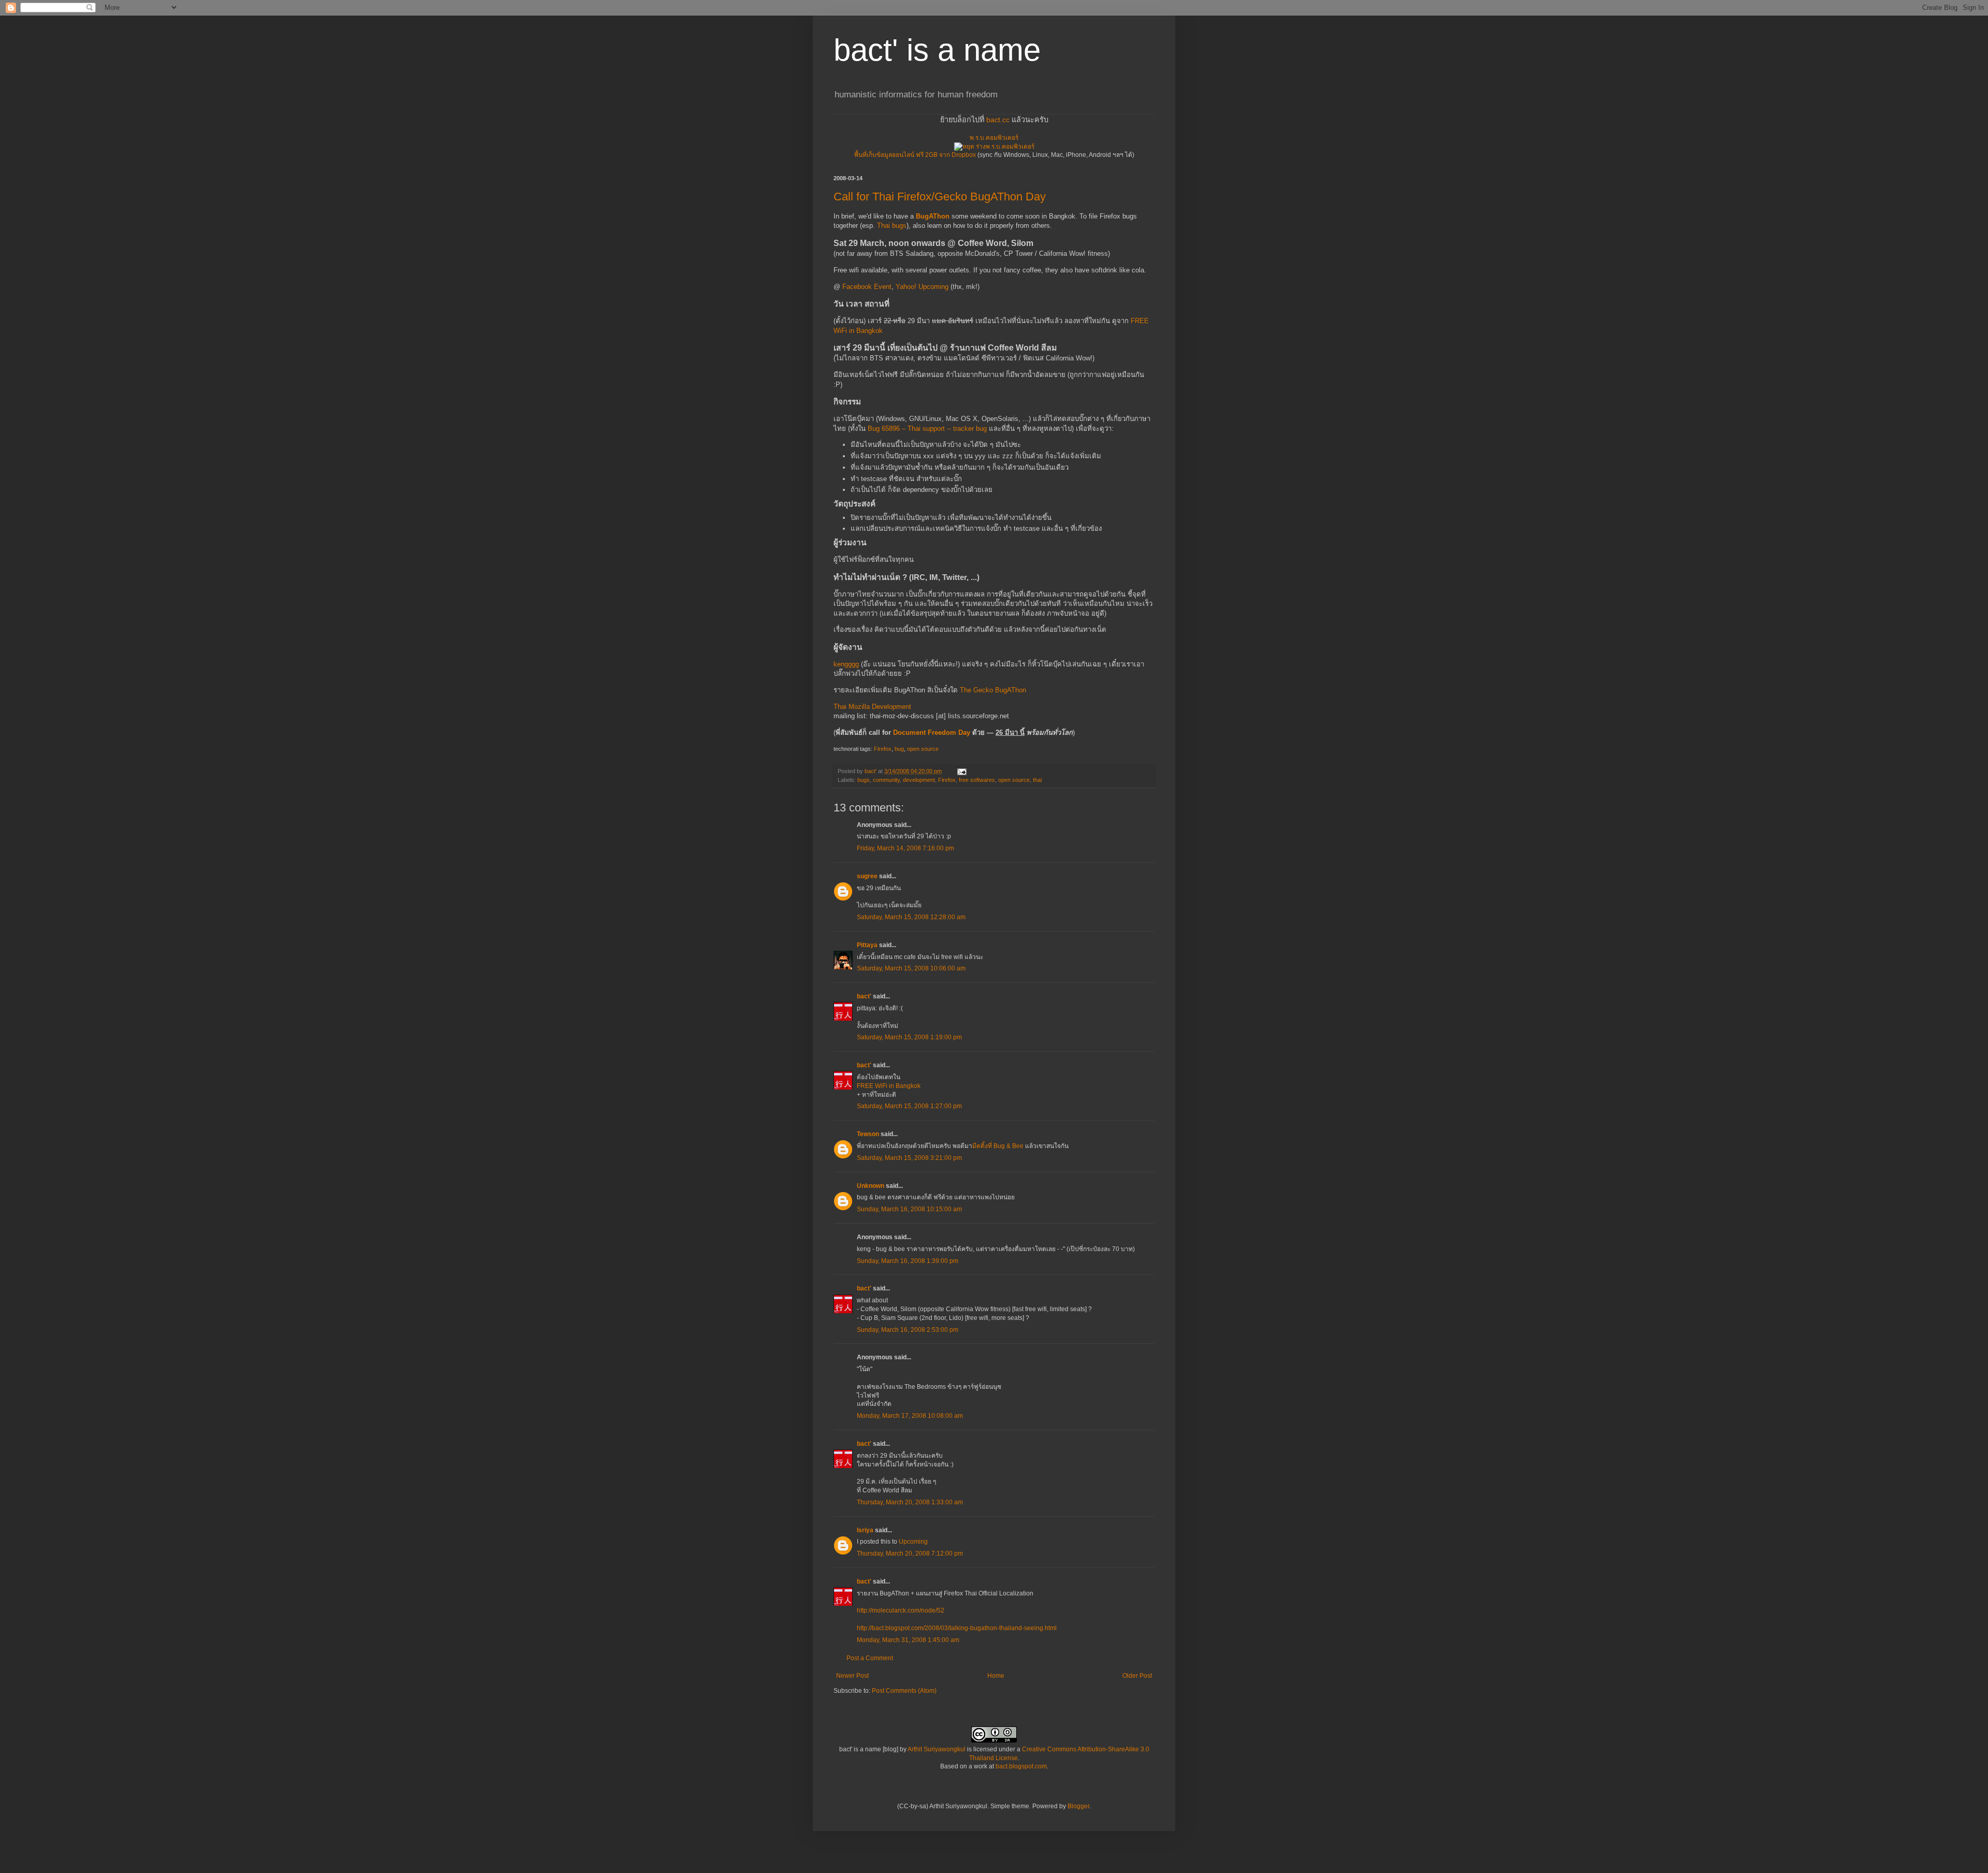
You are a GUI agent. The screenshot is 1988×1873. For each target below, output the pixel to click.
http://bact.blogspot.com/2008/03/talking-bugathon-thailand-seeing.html (957, 1628)
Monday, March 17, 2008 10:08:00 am (910, 1416)
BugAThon (933, 216)
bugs (864, 780)
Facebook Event (867, 287)
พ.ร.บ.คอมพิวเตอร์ (994, 138)
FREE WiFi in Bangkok (889, 1086)
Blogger (1078, 1806)
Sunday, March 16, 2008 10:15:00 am (909, 1209)
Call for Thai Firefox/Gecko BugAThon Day (940, 197)
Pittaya (867, 945)
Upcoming (913, 1542)
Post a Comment (870, 1658)
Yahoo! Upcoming (922, 287)
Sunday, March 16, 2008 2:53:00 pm (908, 1330)
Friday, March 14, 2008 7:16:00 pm (905, 848)
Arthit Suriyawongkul (937, 1749)
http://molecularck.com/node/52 (901, 1610)
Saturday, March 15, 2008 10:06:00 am (911, 968)
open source (923, 749)
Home (996, 1676)
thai (1037, 780)
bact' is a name (937, 50)
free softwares (977, 780)
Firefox (883, 749)
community (886, 780)
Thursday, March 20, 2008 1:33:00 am (910, 1502)
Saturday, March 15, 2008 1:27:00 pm (909, 1106)
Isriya (865, 1530)
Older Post (1137, 1676)
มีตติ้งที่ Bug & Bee (998, 1146)
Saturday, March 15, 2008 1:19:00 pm (909, 1037)
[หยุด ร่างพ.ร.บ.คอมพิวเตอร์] (994, 147)
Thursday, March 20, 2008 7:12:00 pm (910, 1553)
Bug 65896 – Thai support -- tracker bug (927, 429)
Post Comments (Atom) (904, 1691)
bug (899, 749)
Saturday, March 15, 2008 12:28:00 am (911, 917)
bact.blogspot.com (1021, 1766)
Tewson (868, 1134)
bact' (864, 996)
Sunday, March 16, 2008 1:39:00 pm (908, 1261)
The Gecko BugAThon (993, 690)
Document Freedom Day (932, 732)
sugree (867, 876)
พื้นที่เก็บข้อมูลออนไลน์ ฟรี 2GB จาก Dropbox (915, 155)
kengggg (846, 664)
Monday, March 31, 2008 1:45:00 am (908, 1640)
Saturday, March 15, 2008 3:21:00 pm (909, 1158)
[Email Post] (961, 771)
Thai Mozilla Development (872, 707)
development (919, 780)
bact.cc (998, 120)
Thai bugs (892, 226)
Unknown (871, 1186)
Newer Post (852, 1676)
